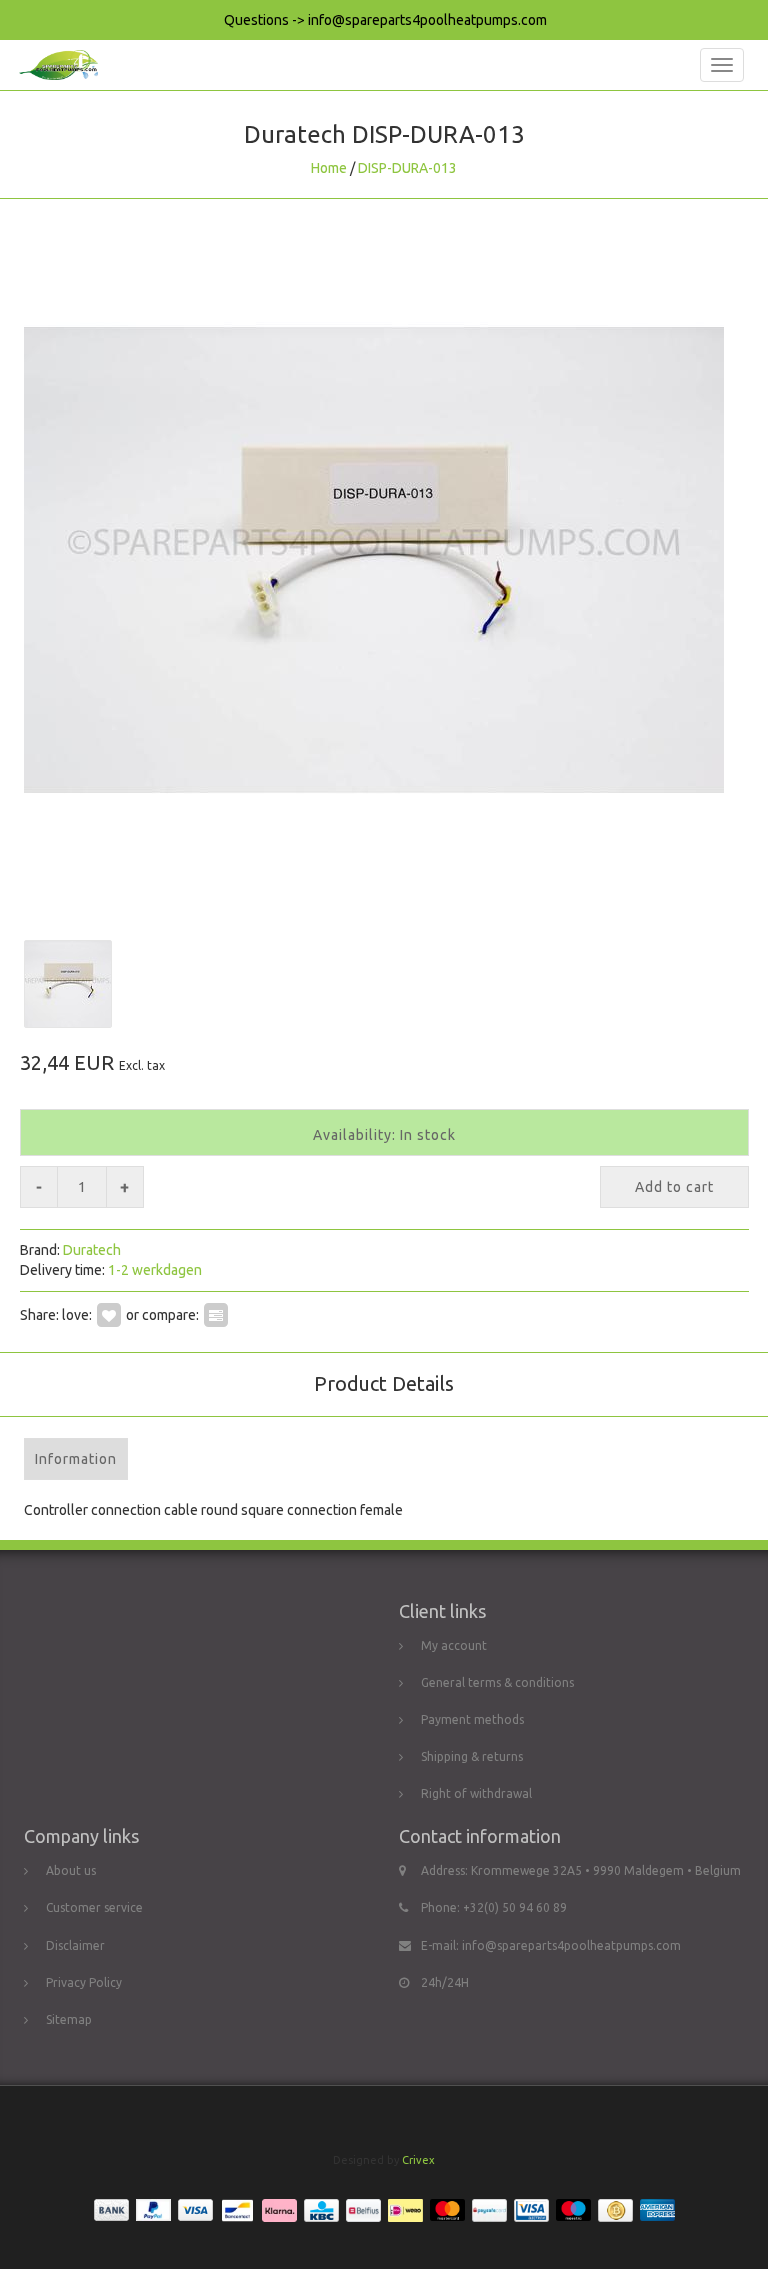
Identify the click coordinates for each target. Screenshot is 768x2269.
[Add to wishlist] (109, 1315)
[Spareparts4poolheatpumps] (53, 65)
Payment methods (472, 1719)
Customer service (94, 1907)
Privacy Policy (84, 1982)
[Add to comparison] (216, 1315)
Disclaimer (75, 1945)
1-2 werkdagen (155, 1270)
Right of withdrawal (476, 1793)
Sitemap (69, 2019)
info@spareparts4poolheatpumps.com (571, 1945)
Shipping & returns (472, 1756)
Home (329, 168)
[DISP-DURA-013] (384, 560)
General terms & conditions (497, 1682)
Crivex (418, 2160)
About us (71, 1870)
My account (454, 1645)
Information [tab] (76, 1459)
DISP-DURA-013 (407, 168)
